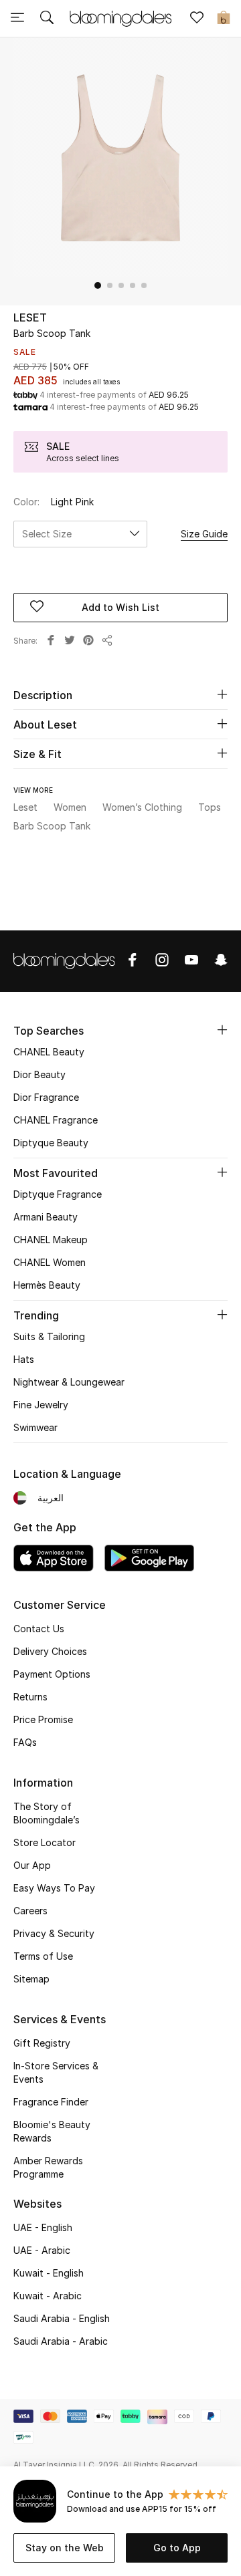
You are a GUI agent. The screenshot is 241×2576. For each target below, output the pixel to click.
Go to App (177, 2548)
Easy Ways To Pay (54, 1888)
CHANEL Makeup (51, 1240)
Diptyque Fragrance (58, 1194)
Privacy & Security (54, 1933)
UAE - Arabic (42, 2250)
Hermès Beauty (47, 1285)
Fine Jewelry (41, 1405)
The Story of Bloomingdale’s (47, 1813)
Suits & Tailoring (49, 1336)
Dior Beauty (39, 1074)
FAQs (25, 1742)
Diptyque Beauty (51, 1143)
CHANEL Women (50, 1262)
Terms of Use (43, 1956)
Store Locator (45, 1842)
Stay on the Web (65, 2548)
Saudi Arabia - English (62, 2318)
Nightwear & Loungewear (69, 1382)
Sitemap (31, 1979)
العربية (51, 1498)
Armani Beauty (46, 1217)
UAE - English (43, 2227)
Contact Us (39, 1629)
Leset (30, 317)
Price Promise (43, 1719)
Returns (30, 1697)
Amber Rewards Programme (48, 2167)
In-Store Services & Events (56, 2072)
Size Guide (204, 534)
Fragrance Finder (51, 2102)
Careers (30, 1911)
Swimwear (35, 1427)
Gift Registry (42, 2043)
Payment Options (52, 1674)
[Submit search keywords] (47, 19)
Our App (32, 1865)
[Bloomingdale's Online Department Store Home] (120, 17)
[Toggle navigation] (17, 19)
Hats (24, 1359)
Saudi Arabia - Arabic (61, 2341)
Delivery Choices (50, 1651)
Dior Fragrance (46, 1097)
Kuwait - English (49, 2273)
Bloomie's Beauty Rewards (52, 2131)
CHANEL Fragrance (56, 1120)
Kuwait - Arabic (48, 2296)
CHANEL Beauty (49, 1052)
